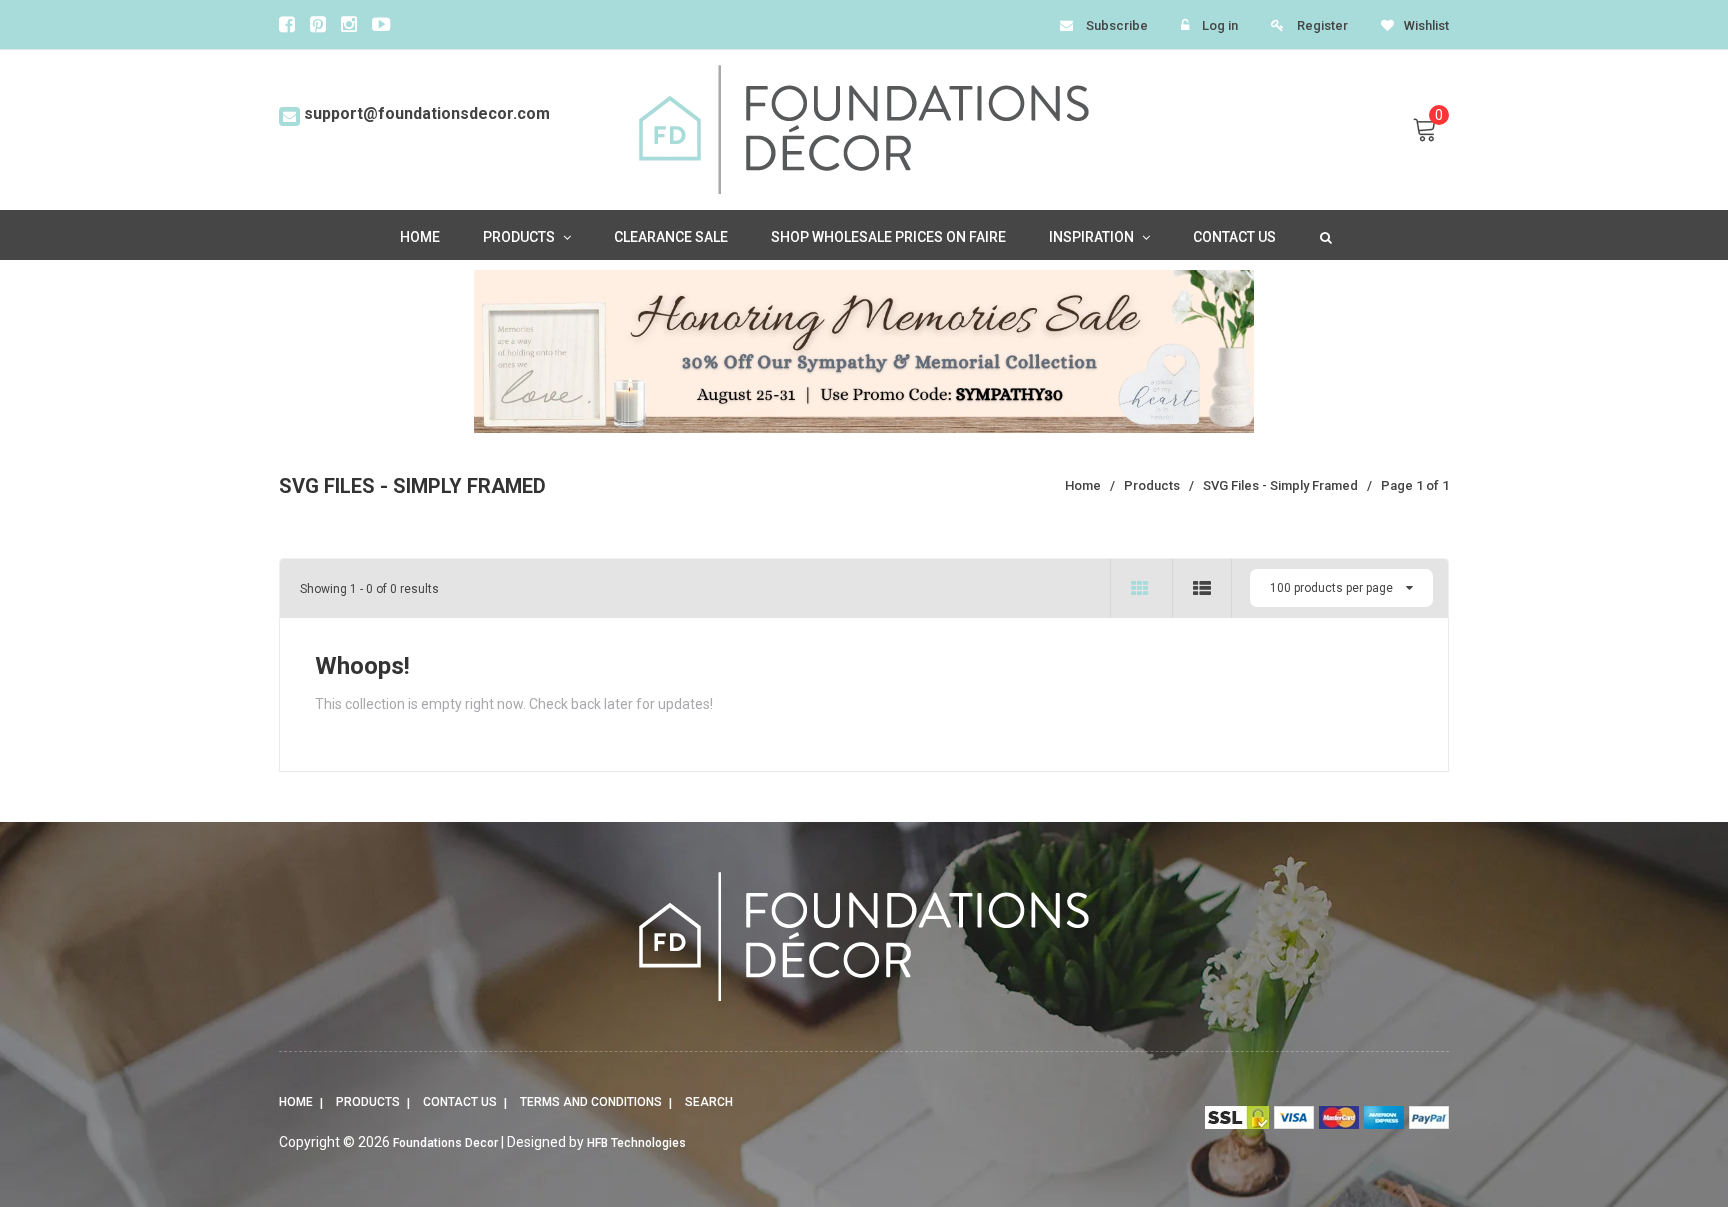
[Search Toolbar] (1324, 236)
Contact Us (460, 1102)
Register (1322, 25)
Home (296, 1102)
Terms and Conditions (591, 1102)
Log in (1220, 25)
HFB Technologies (636, 1143)
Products (368, 1102)
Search (709, 1102)
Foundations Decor (445, 1143)
